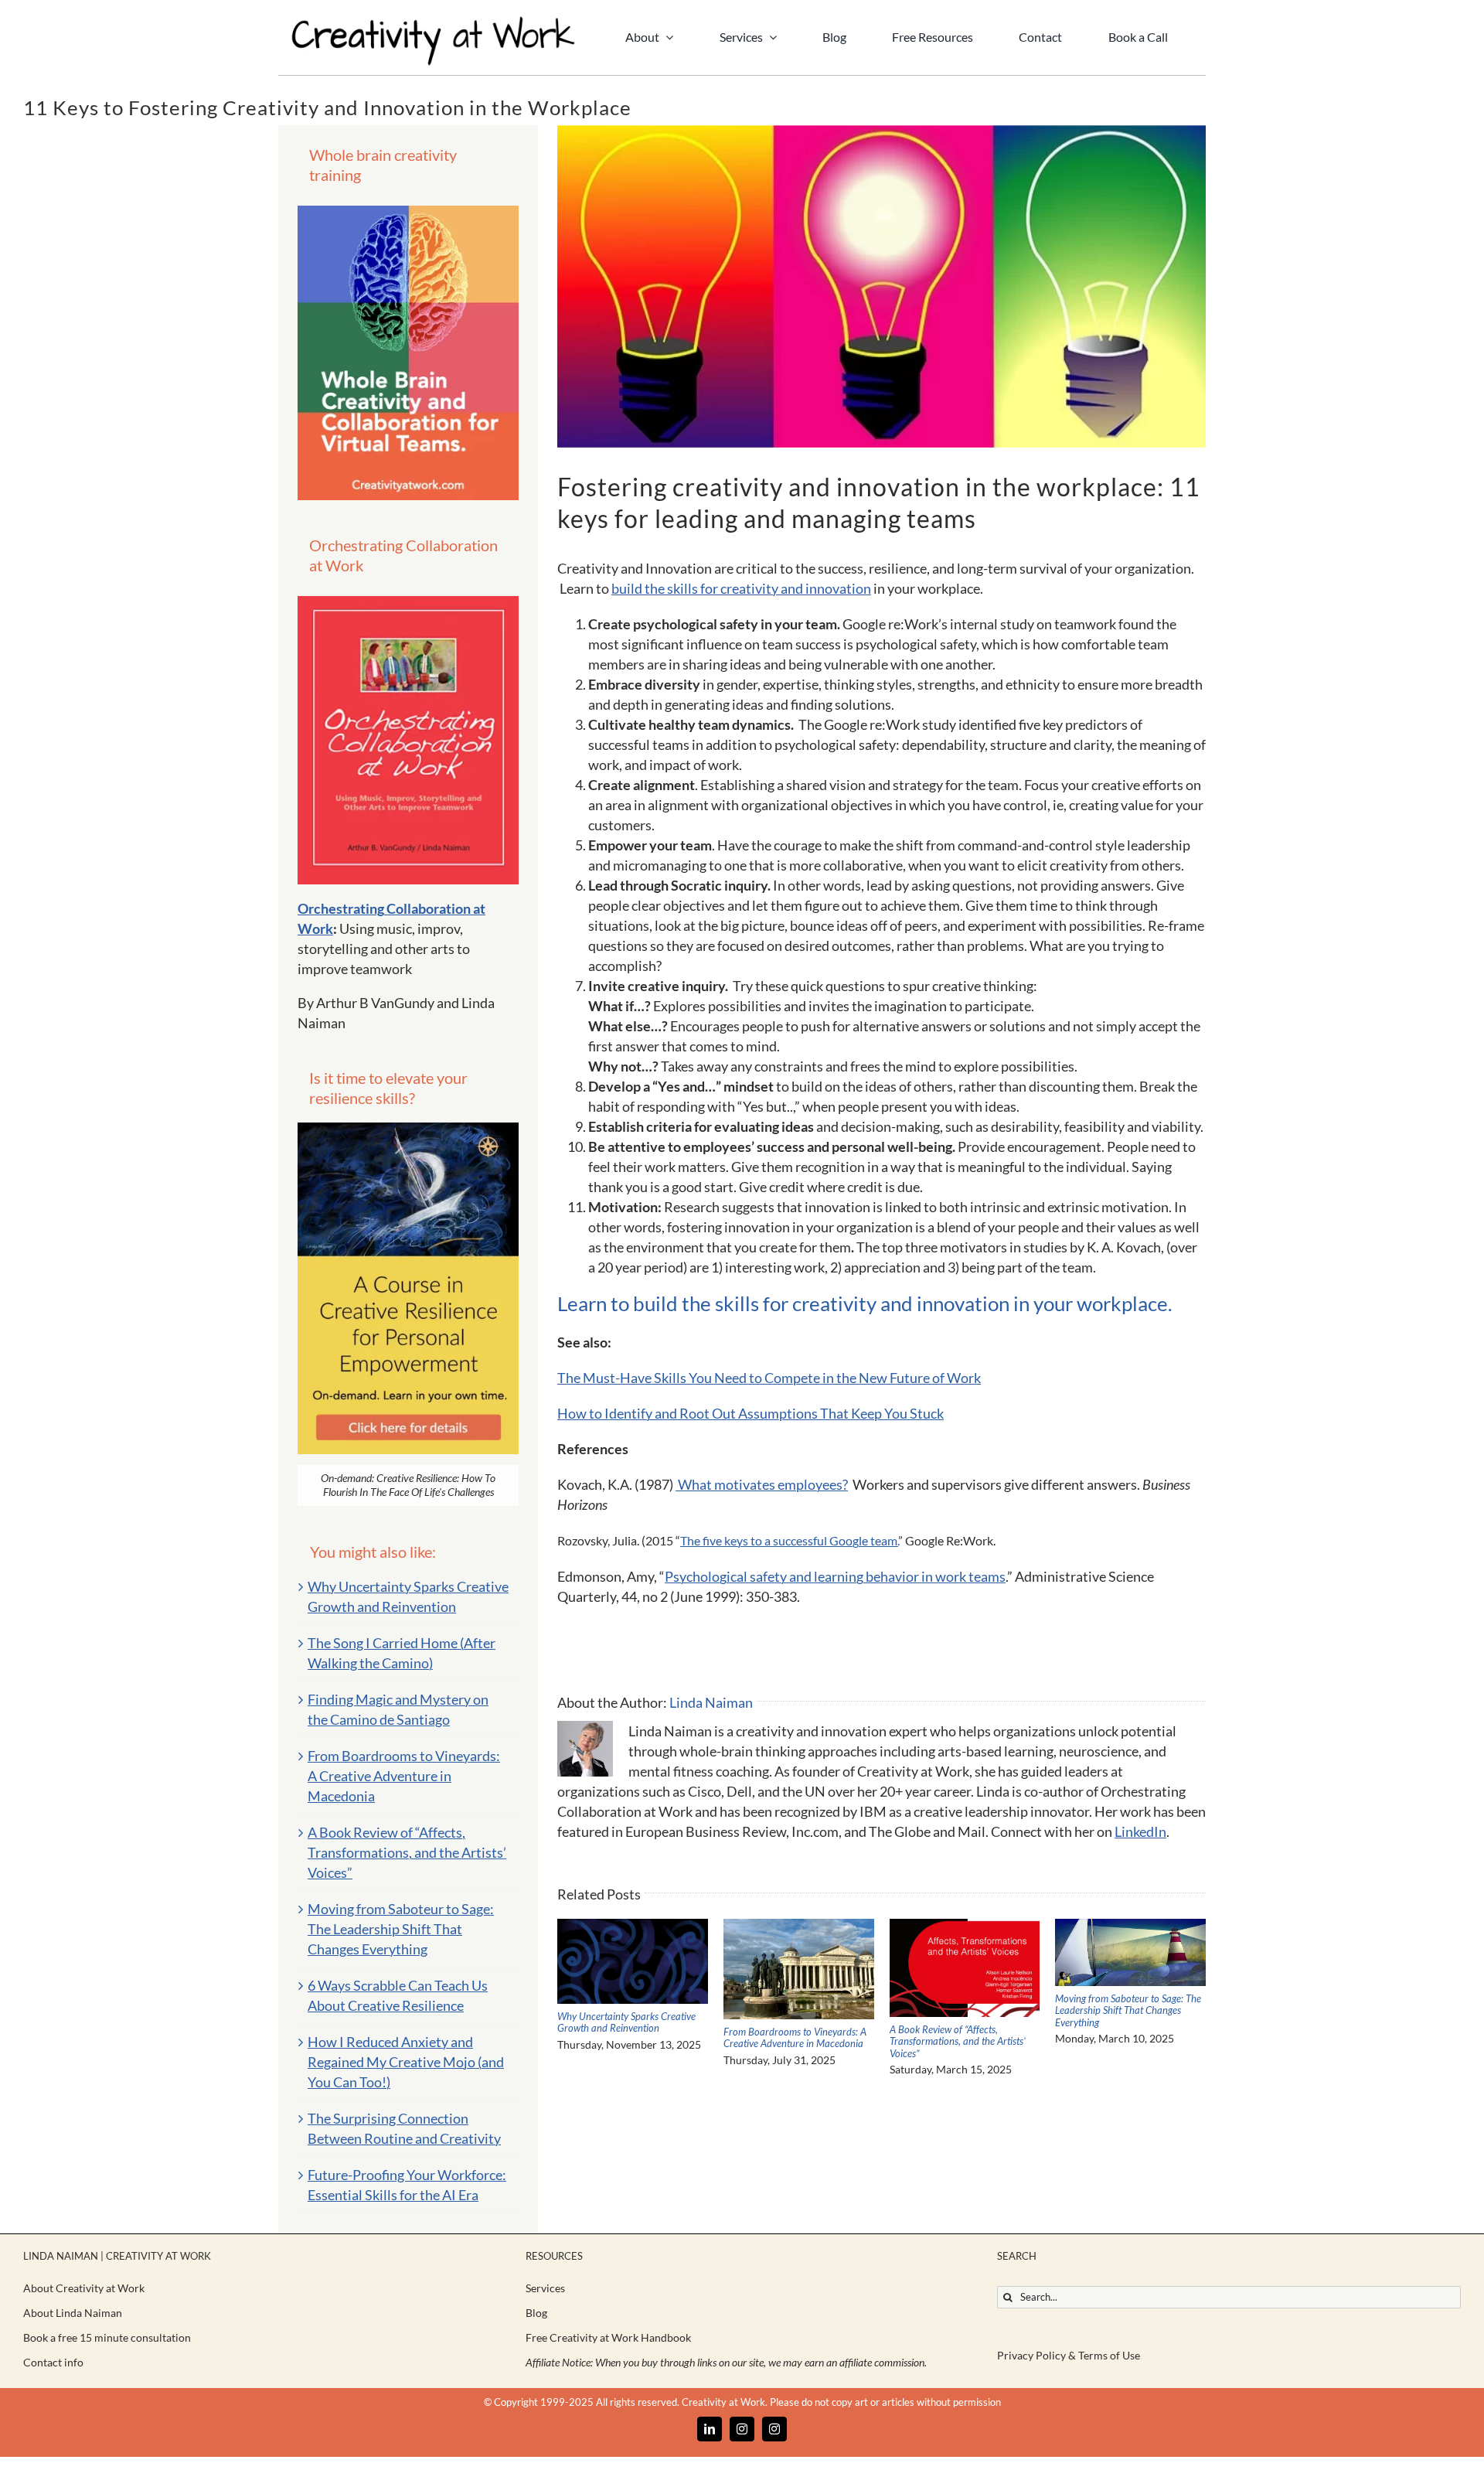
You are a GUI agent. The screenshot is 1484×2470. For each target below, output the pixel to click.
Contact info (53, 2362)
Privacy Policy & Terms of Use (1069, 2355)
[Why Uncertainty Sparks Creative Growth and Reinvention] (633, 1927)
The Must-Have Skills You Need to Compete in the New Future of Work (769, 1378)
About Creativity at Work (84, 2288)
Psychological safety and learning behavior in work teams (835, 1576)
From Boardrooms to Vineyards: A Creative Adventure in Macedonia (795, 2038)
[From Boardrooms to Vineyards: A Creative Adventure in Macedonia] (799, 1927)
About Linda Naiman (73, 2313)
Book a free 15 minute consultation (107, 2337)
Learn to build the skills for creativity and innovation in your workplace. (865, 1303)
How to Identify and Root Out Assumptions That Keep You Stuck (751, 1413)
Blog (536, 2313)
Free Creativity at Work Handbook (608, 2337)
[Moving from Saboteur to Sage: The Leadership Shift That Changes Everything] (1130, 1927)
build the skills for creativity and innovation (741, 588)
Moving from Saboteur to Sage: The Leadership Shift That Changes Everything (1128, 2010)
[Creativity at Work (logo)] (433, 22)
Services (545, 2288)
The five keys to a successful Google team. (789, 1540)
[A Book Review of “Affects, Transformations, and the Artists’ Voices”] (965, 1927)
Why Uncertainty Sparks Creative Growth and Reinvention (626, 2022)
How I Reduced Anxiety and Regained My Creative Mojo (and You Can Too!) (406, 2062)
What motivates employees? (762, 1484)
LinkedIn (1140, 1831)
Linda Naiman (711, 1702)
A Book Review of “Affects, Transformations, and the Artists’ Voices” (958, 2041)
